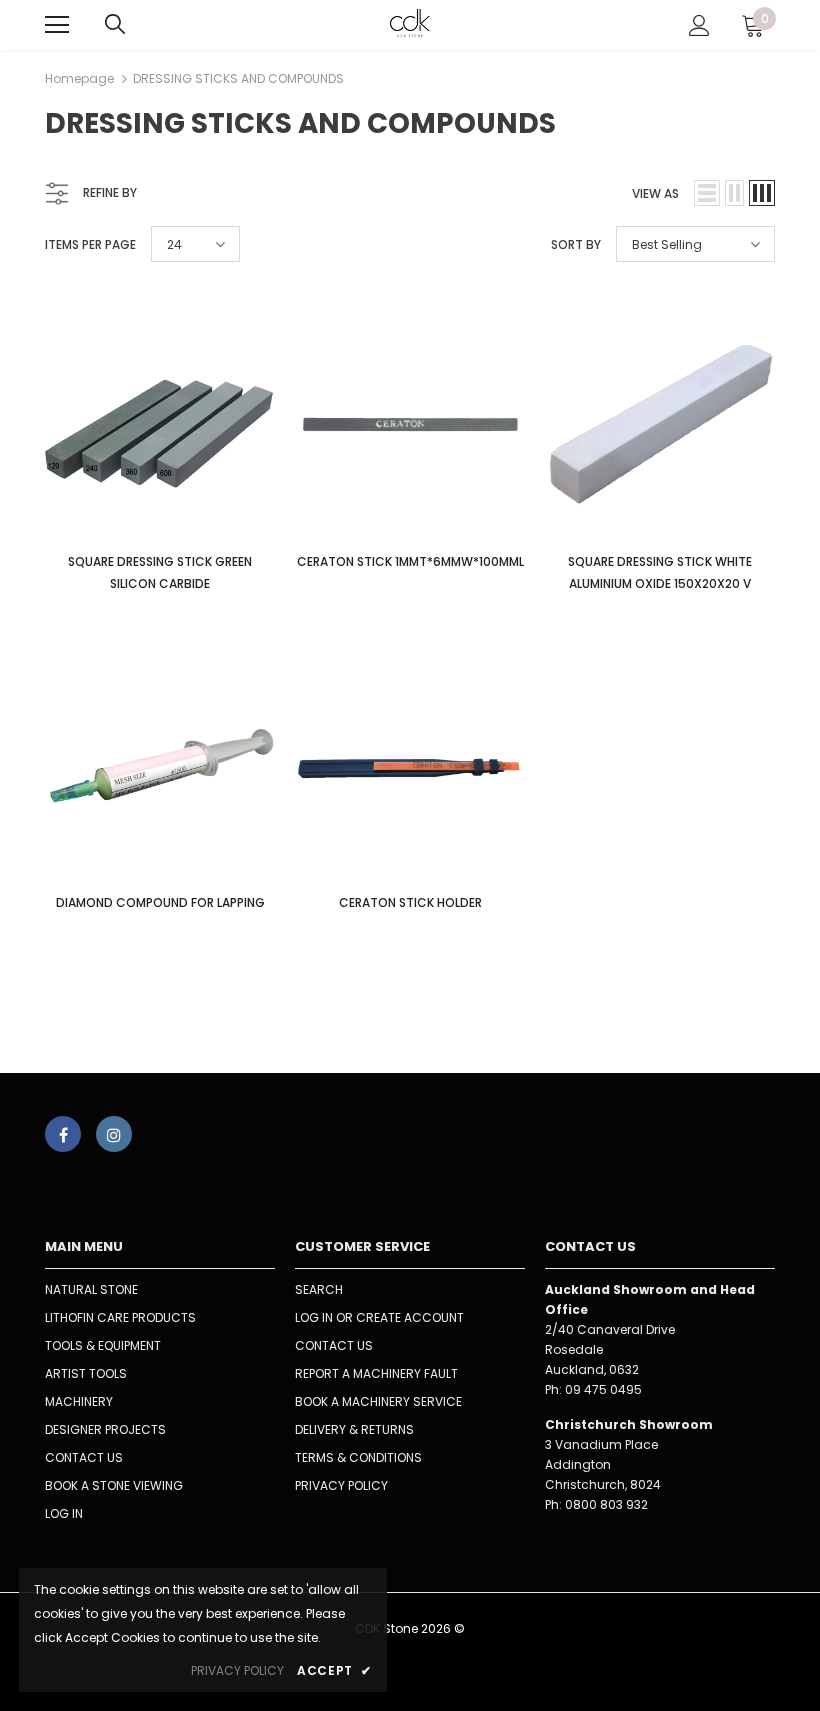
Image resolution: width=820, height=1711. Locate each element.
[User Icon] (699, 25)
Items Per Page (90, 244)
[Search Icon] (115, 25)
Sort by (576, 244)
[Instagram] (114, 1134)
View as (655, 193)
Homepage (79, 78)
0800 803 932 (606, 1504)
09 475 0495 (603, 1389)
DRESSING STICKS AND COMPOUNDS (238, 78)
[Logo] (410, 24)
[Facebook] (63, 1134)
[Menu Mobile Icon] (57, 25)
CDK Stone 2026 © (410, 1628)
